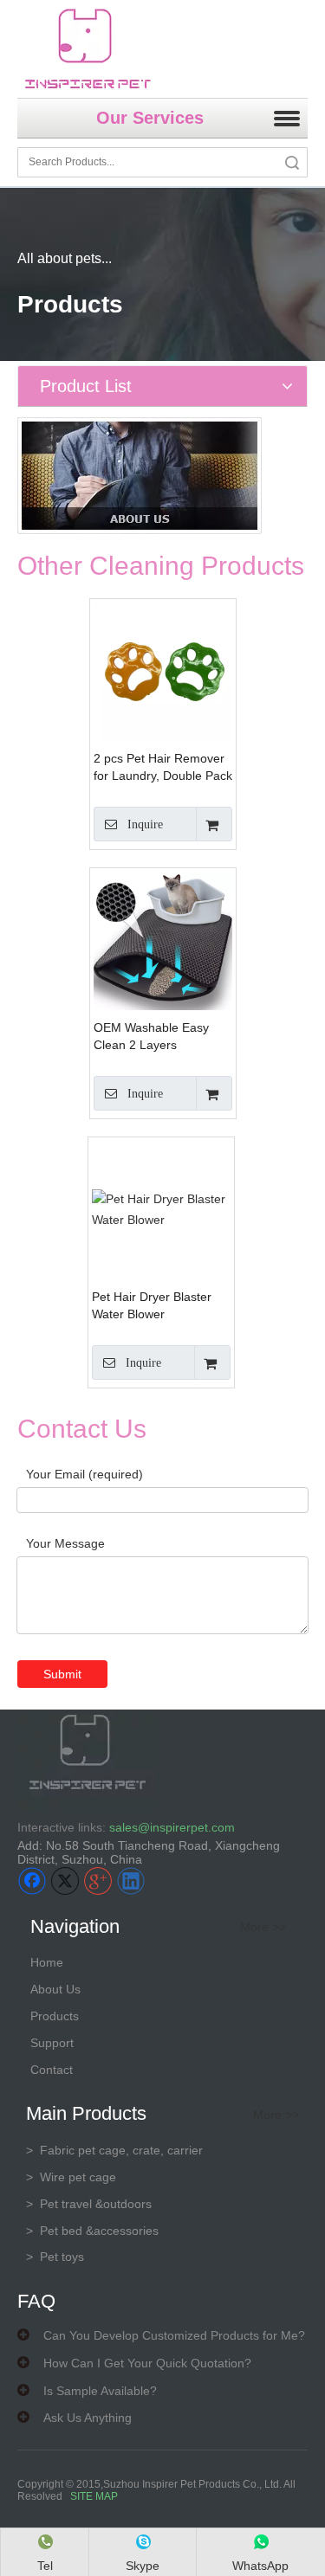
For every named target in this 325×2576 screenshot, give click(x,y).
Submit (62, 1674)
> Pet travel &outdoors (89, 2204)
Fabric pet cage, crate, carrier (114, 2150)
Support (52, 2043)
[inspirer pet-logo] (87, 49)
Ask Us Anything (88, 2418)
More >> (263, 1927)
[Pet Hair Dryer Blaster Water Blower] (161, 1209)
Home (47, 1962)
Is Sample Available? (100, 2391)
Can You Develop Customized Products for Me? (174, 2335)
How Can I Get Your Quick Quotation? (147, 2363)
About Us (55, 1989)
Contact (52, 2070)
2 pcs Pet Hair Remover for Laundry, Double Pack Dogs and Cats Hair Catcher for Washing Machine (163, 768)
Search (292, 162)
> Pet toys (55, 2257)
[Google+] (98, 1881)
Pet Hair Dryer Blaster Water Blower (152, 1305)
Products (55, 2016)
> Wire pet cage (71, 2177)
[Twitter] (65, 1881)
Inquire (145, 824)
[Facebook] (32, 1881)
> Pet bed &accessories (92, 2231)
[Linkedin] (131, 1881)
